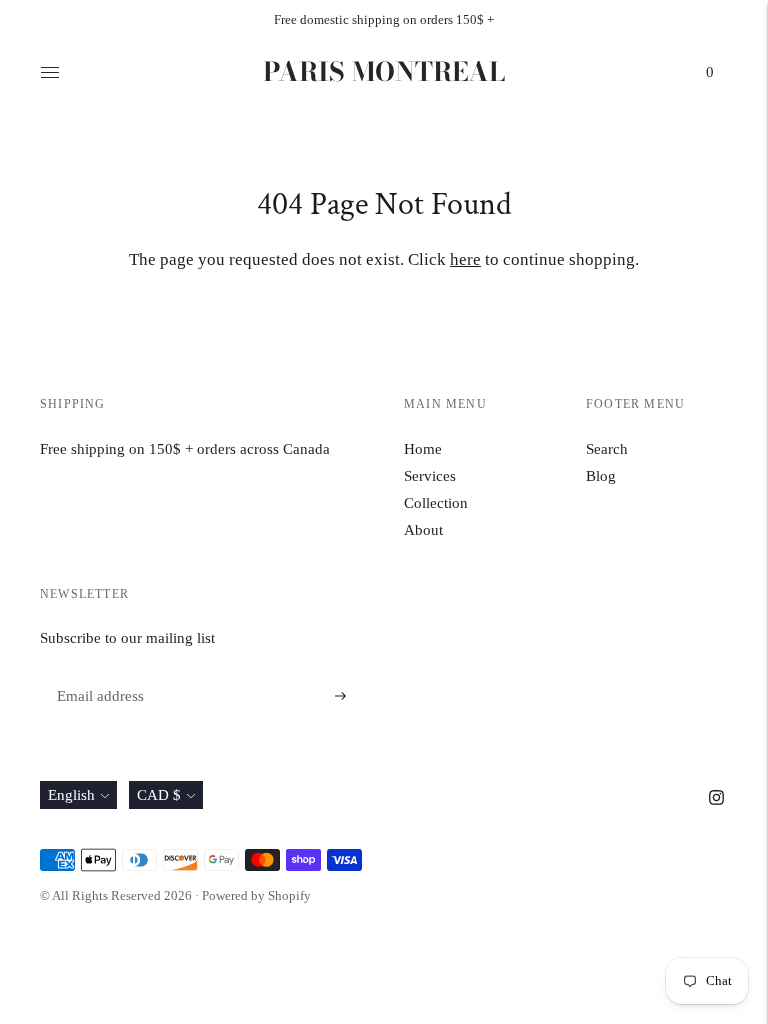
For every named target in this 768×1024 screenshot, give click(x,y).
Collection (436, 503)
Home (423, 449)
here (465, 259)
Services (430, 476)
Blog (601, 476)
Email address (97, 672)
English (71, 795)
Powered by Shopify (256, 895)
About (423, 530)
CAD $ (159, 795)
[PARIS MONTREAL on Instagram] (716, 800)
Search (607, 449)
